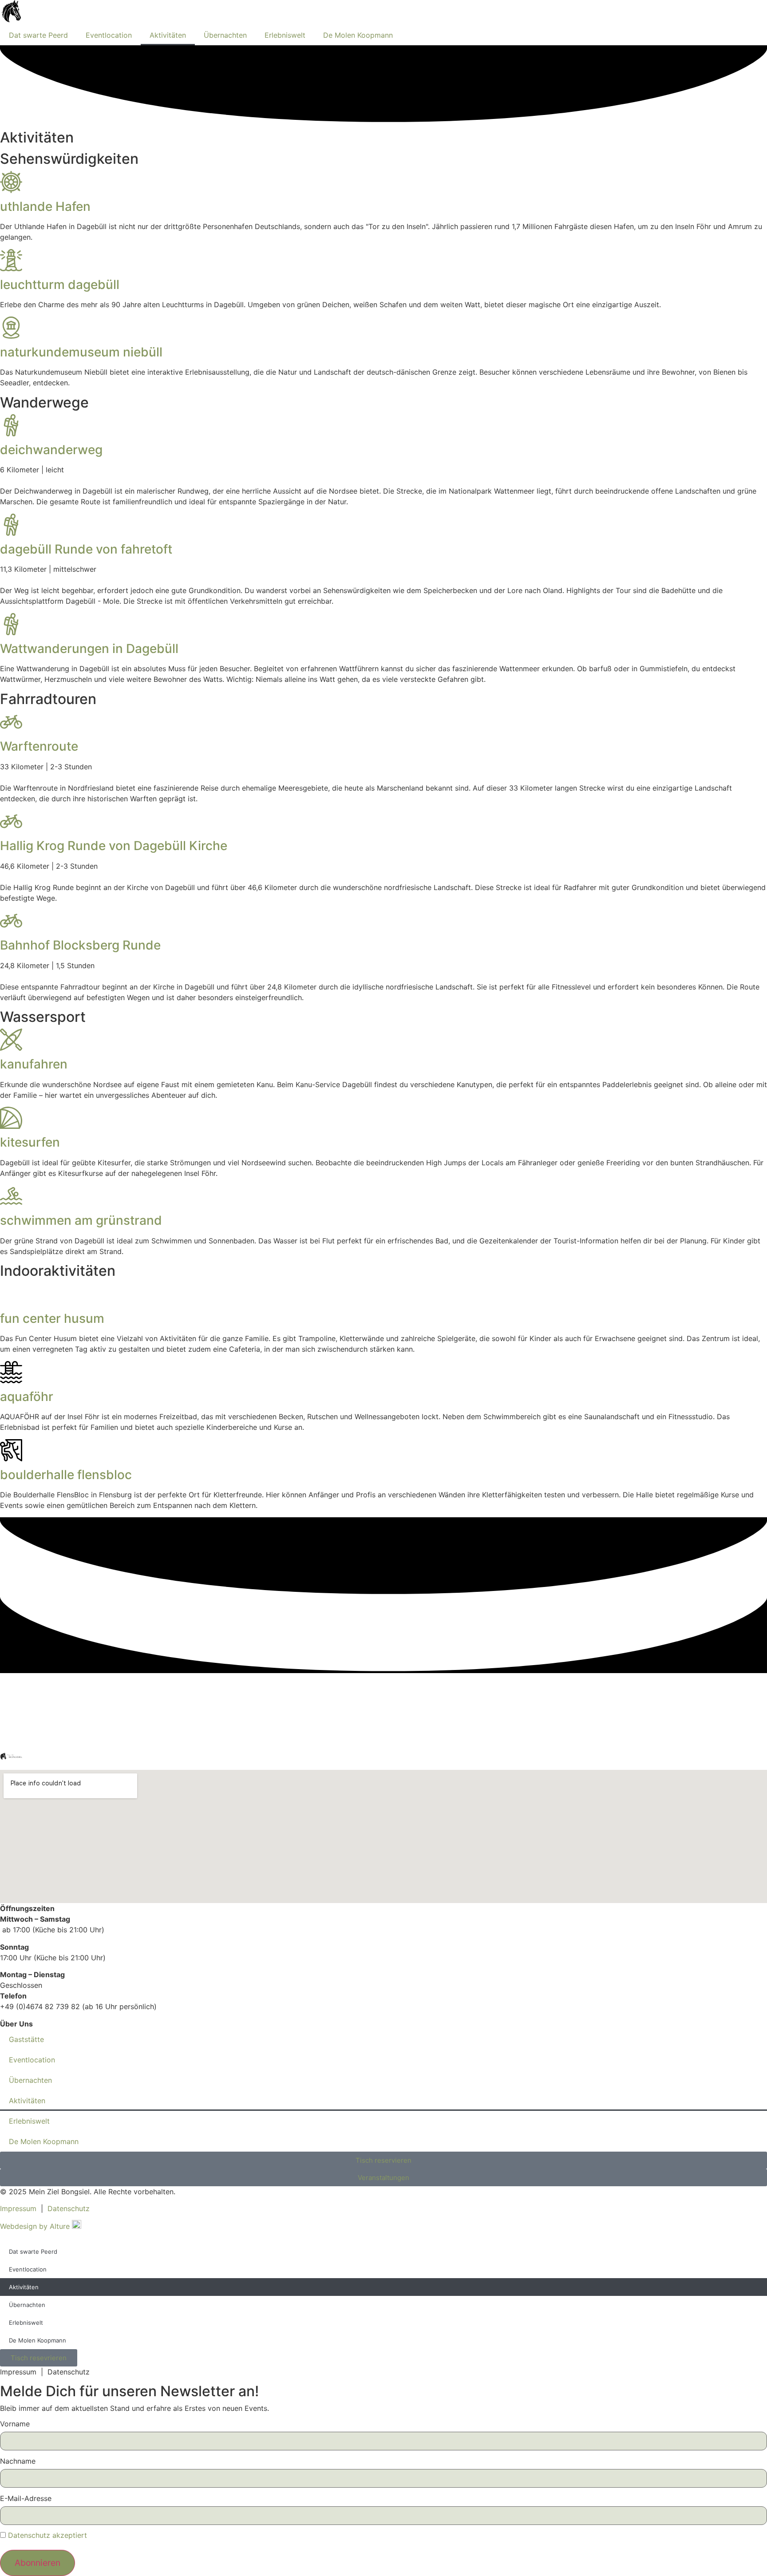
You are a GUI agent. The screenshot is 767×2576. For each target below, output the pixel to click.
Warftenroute (39, 746)
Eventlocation (109, 35)
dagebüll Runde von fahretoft (86, 549)
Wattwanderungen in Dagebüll (89, 649)
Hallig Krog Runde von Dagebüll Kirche (114, 846)
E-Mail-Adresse (26, 2498)
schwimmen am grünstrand (81, 1220)
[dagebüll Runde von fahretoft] (11, 525)
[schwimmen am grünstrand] (11, 1196)
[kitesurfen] (11, 1118)
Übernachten (225, 35)
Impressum (18, 2208)
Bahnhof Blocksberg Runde (80, 945)
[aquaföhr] (11, 1372)
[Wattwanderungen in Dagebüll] (11, 624)
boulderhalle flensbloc (66, 1475)
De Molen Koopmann (358, 35)
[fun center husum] (11, 1294)
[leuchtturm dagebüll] (11, 260)
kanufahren (34, 1064)
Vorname (15, 2424)
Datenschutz (69, 2208)
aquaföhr (27, 1397)
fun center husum (52, 1318)
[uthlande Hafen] (11, 182)
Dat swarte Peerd (38, 35)
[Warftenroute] (11, 722)
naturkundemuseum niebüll (81, 352)
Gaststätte (26, 2039)
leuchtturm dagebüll (60, 285)
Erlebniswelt (285, 35)
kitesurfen (30, 1142)
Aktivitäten (168, 35)
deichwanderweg (51, 450)
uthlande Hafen (45, 206)
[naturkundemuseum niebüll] (11, 328)
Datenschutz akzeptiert (47, 2535)
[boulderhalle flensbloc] (11, 1450)
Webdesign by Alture (36, 2226)
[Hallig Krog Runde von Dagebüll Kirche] (11, 821)
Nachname (18, 2461)
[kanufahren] (11, 1040)
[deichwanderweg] (11, 425)
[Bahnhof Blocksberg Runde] (11, 921)
